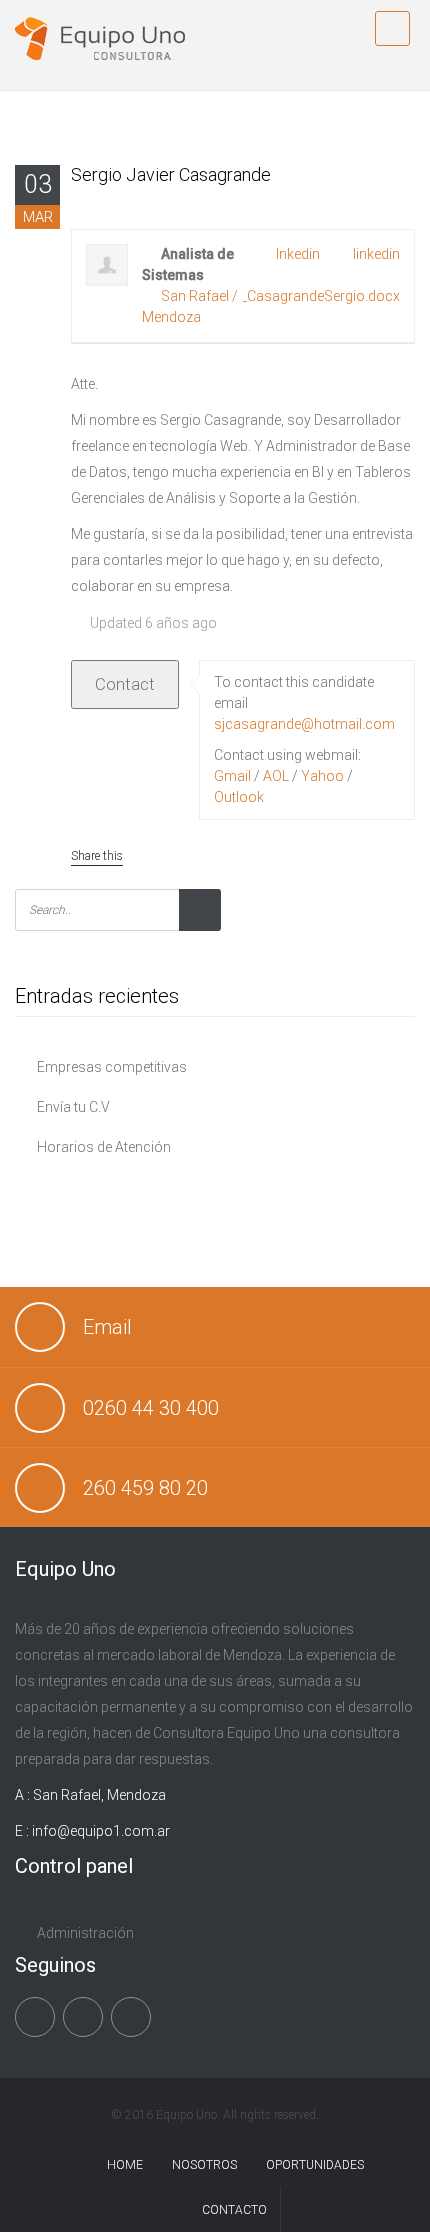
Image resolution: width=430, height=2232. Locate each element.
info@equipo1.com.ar (101, 1831)
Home (125, 2165)
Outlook (239, 797)
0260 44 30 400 (151, 1408)
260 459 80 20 (145, 1488)
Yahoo (322, 776)
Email (107, 1327)
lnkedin (298, 254)
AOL (276, 776)
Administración (85, 1933)
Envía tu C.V (73, 1107)
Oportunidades (315, 2165)
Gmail (232, 776)
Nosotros (204, 2165)
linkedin (376, 254)
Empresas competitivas (112, 1067)
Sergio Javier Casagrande (171, 174)
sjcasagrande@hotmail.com (304, 724)
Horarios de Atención (104, 1147)
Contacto (234, 2210)
